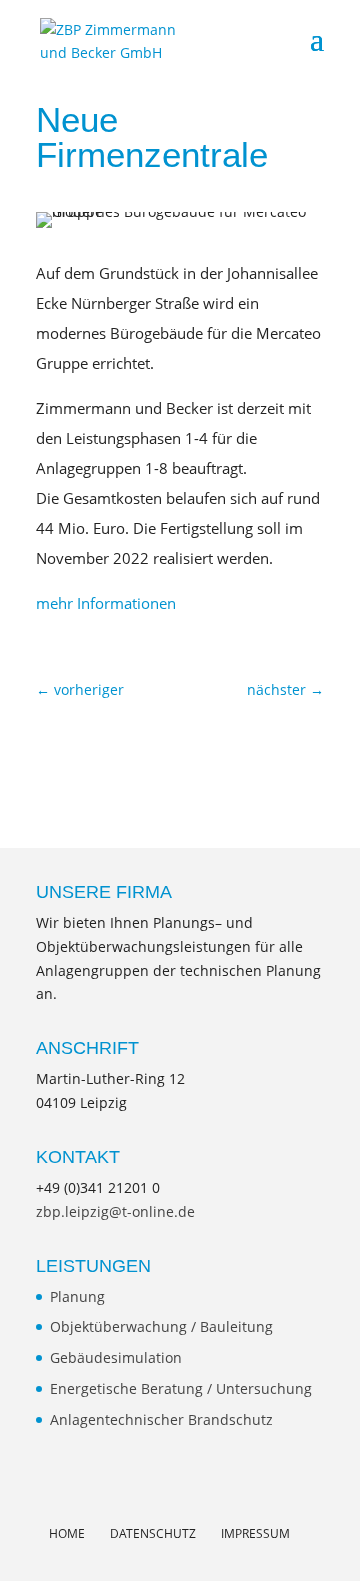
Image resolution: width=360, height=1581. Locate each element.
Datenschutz (153, 1533)
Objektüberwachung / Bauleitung (161, 1326)
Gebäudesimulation (116, 1357)
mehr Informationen (106, 603)
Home (67, 1533)
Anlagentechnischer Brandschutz (161, 1419)
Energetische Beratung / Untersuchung (181, 1388)
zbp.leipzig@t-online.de (115, 1211)
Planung (77, 1296)
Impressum (255, 1533)
